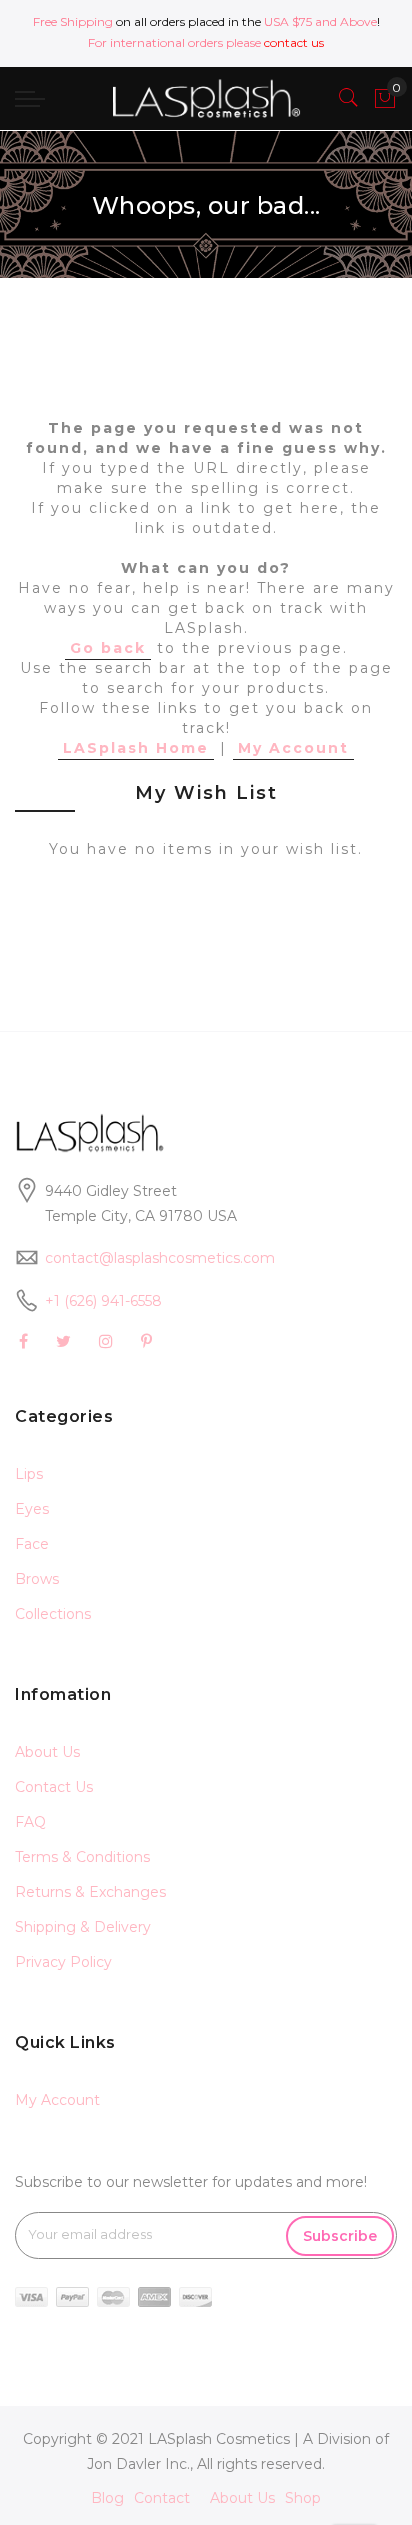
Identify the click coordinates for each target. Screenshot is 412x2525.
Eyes (32, 1509)
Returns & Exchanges (90, 1892)
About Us (47, 1752)
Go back (108, 648)
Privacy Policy (63, 1962)
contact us (294, 42)
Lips (29, 1474)
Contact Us (54, 1787)
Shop (303, 2498)
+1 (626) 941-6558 (103, 1301)
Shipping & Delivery (83, 1927)
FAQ (30, 1822)
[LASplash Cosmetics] (205, 98)
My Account (293, 748)
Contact (162, 2498)
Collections (53, 1614)
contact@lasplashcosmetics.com (160, 1258)
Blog (107, 2498)
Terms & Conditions (82, 1857)
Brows (37, 1579)
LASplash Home (136, 748)
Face (32, 1544)
